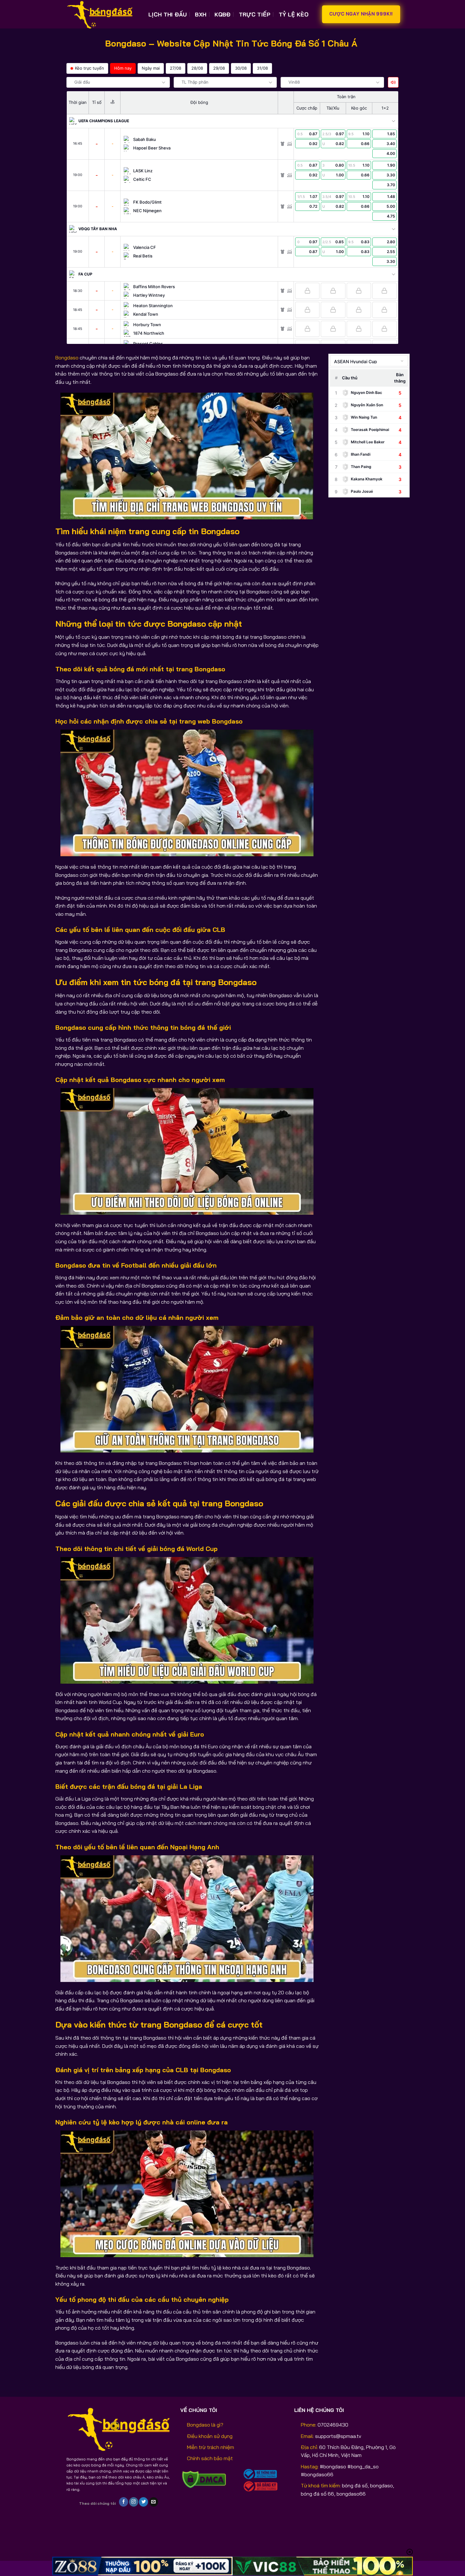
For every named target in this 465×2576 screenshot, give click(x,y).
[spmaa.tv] (103, 14)
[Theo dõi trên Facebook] (124, 2502)
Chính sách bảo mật (210, 2458)
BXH (201, 14)
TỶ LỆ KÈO (294, 14)
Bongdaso (67, 358)
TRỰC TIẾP (255, 14)
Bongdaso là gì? (205, 2425)
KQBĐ (222, 14)
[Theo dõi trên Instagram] (134, 2502)
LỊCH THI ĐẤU (167, 14)
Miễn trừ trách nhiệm (211, 2447)
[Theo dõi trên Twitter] (143, 2502)
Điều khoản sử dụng (210, 2436)
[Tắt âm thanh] (393, 82)
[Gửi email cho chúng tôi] (154, 2502)
